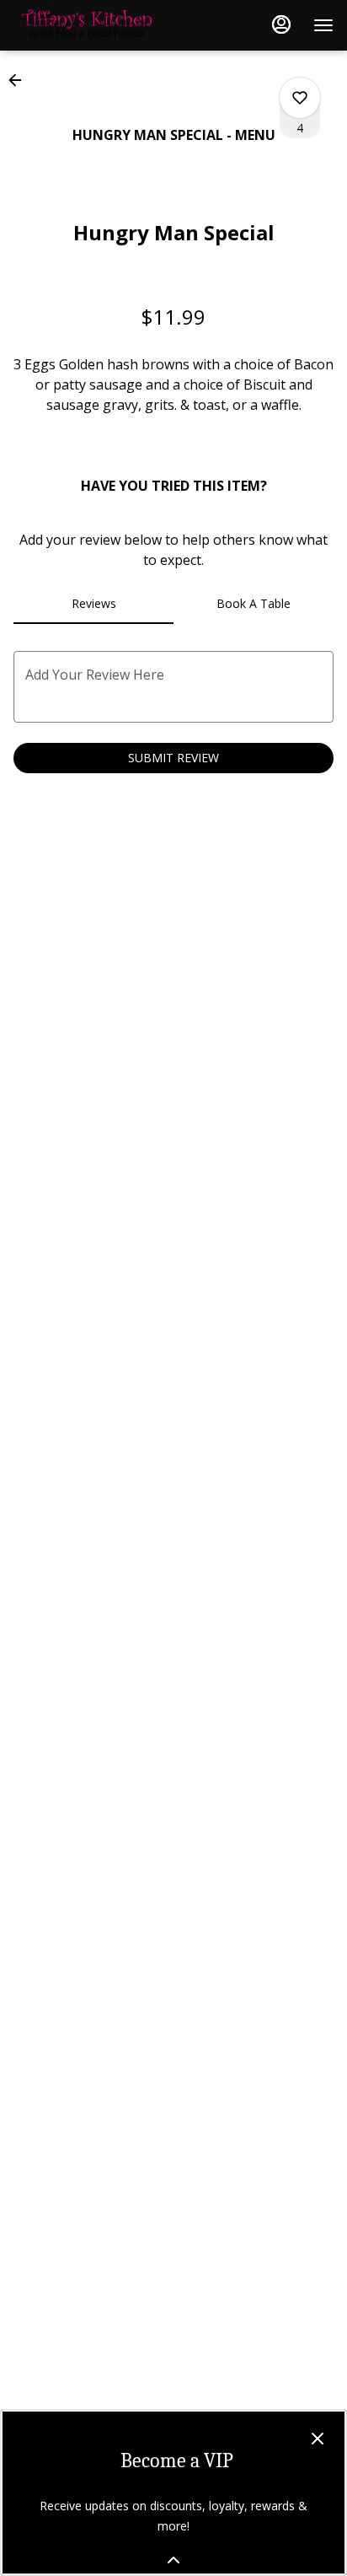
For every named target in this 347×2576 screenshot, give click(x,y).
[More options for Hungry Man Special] (300, 98)
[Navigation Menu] (323, 25)
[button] (20, 80)
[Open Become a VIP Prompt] (173, 2560)
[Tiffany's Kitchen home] (89, 25)
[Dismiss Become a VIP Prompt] (318, 2439)
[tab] (93, 604)
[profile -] (281, 24)
